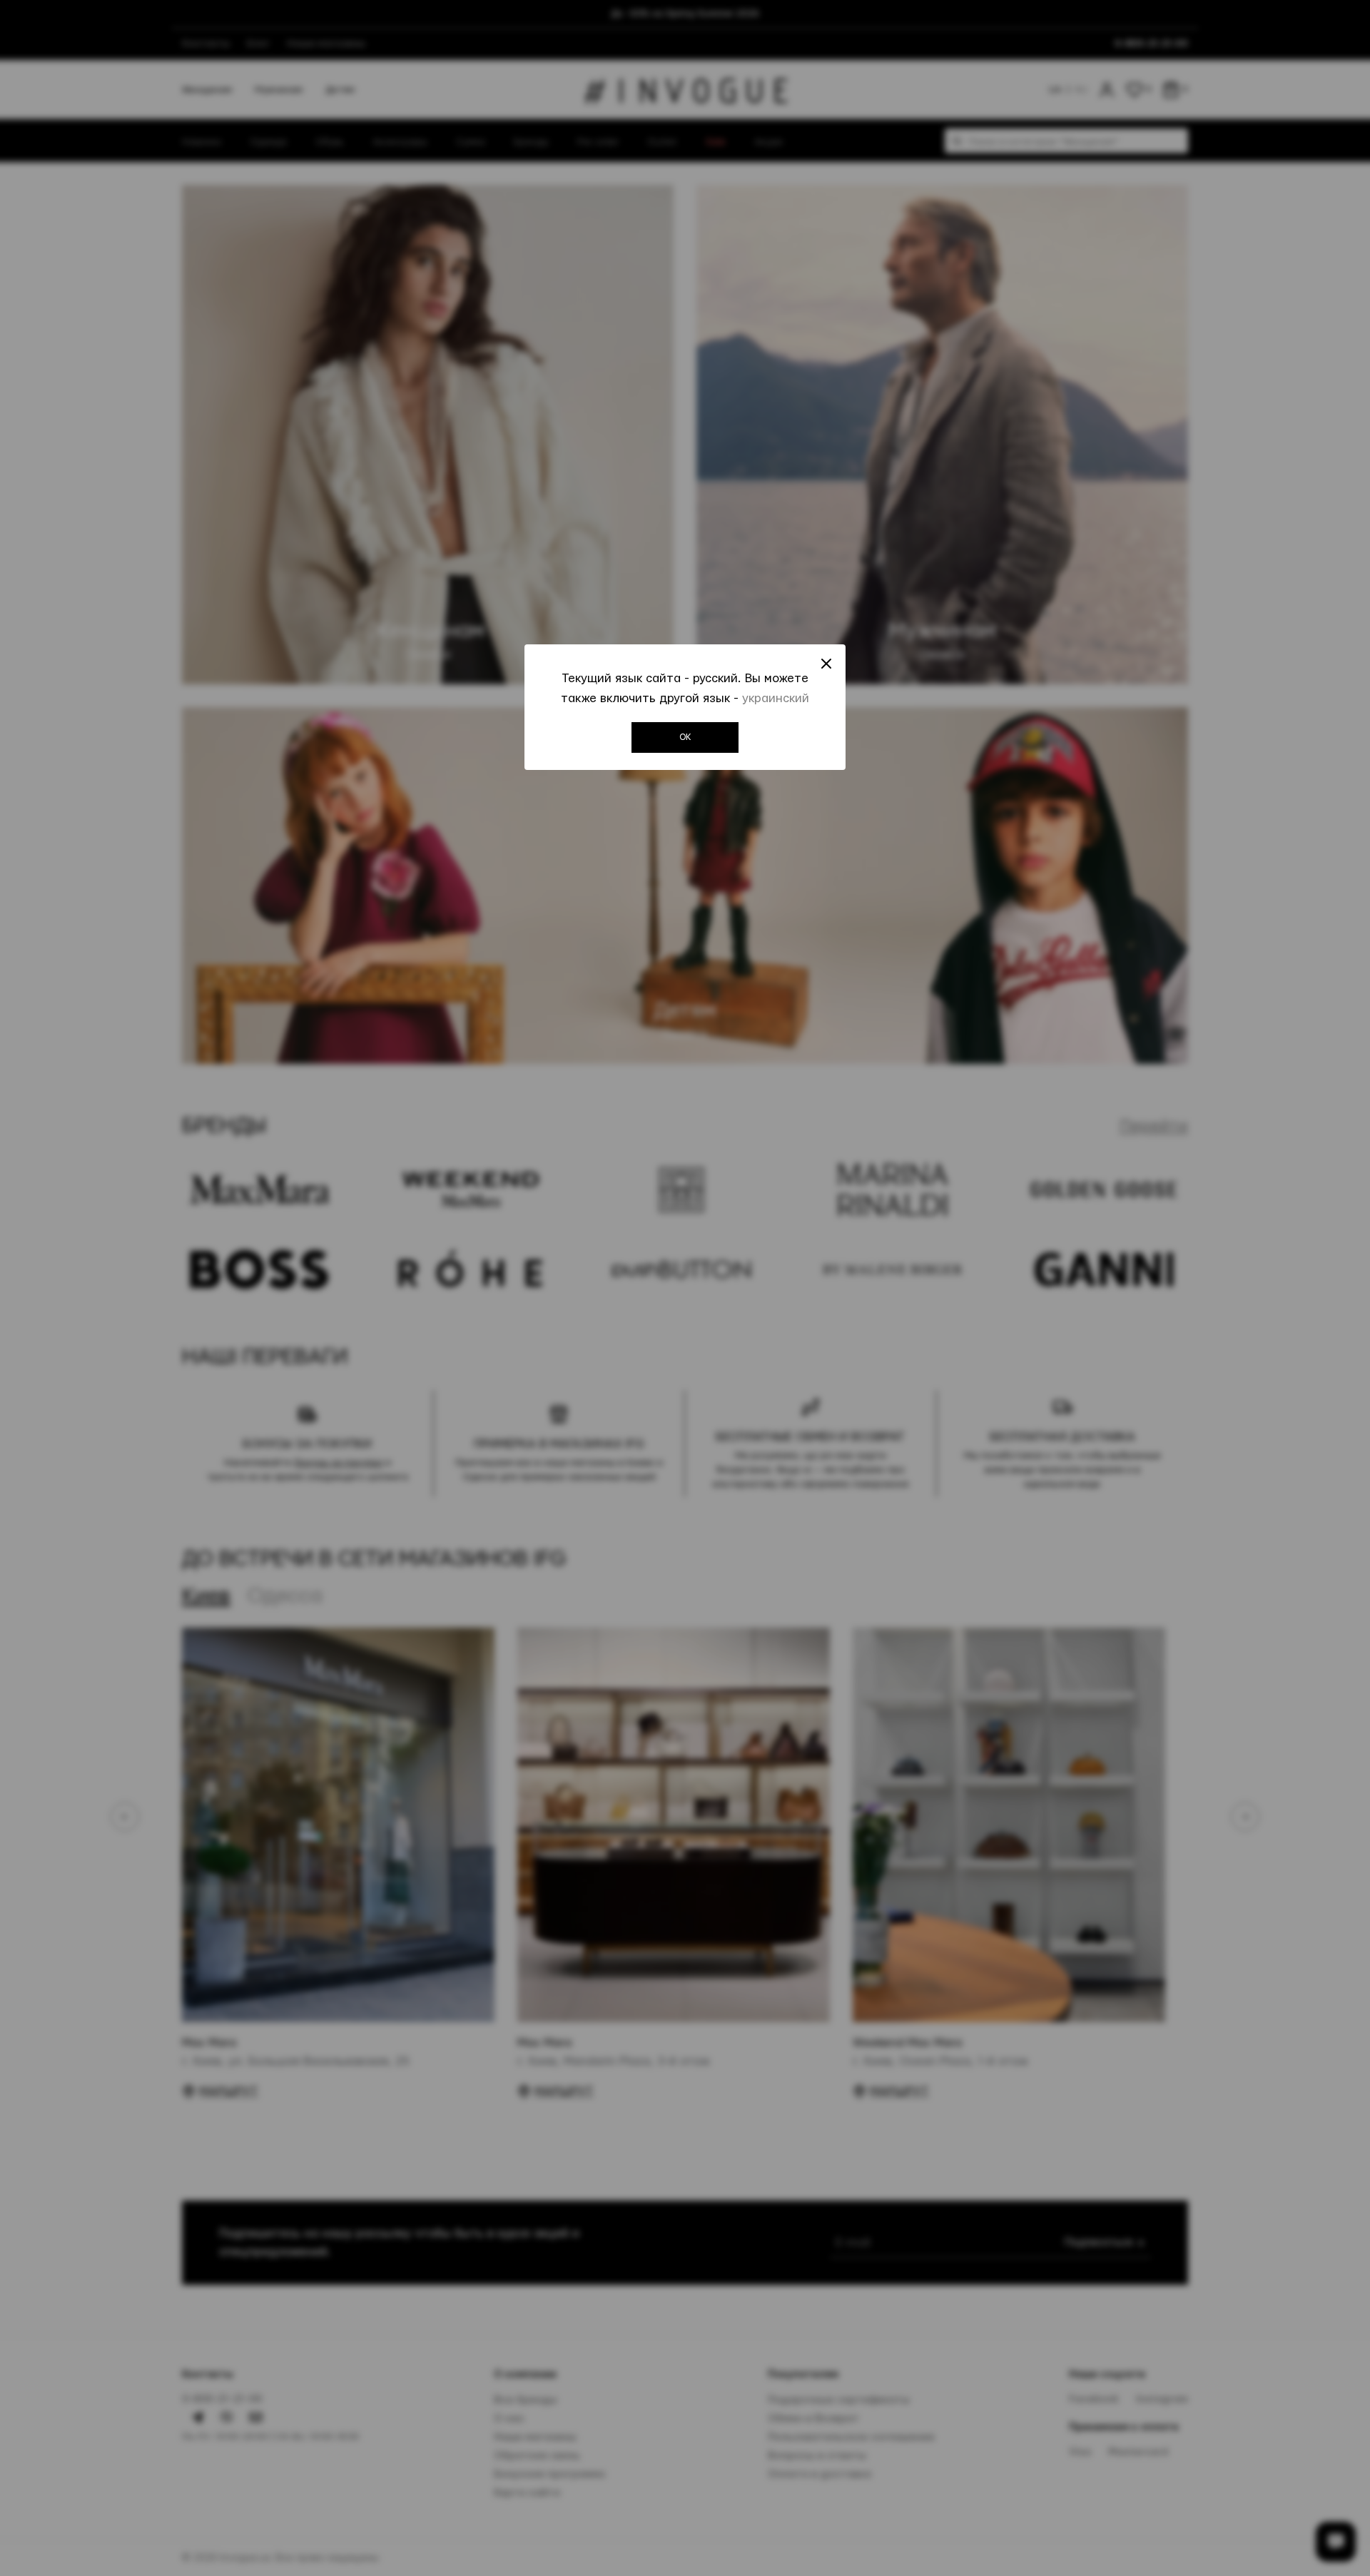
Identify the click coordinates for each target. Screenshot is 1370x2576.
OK (685, 737)
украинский (776, 698)
